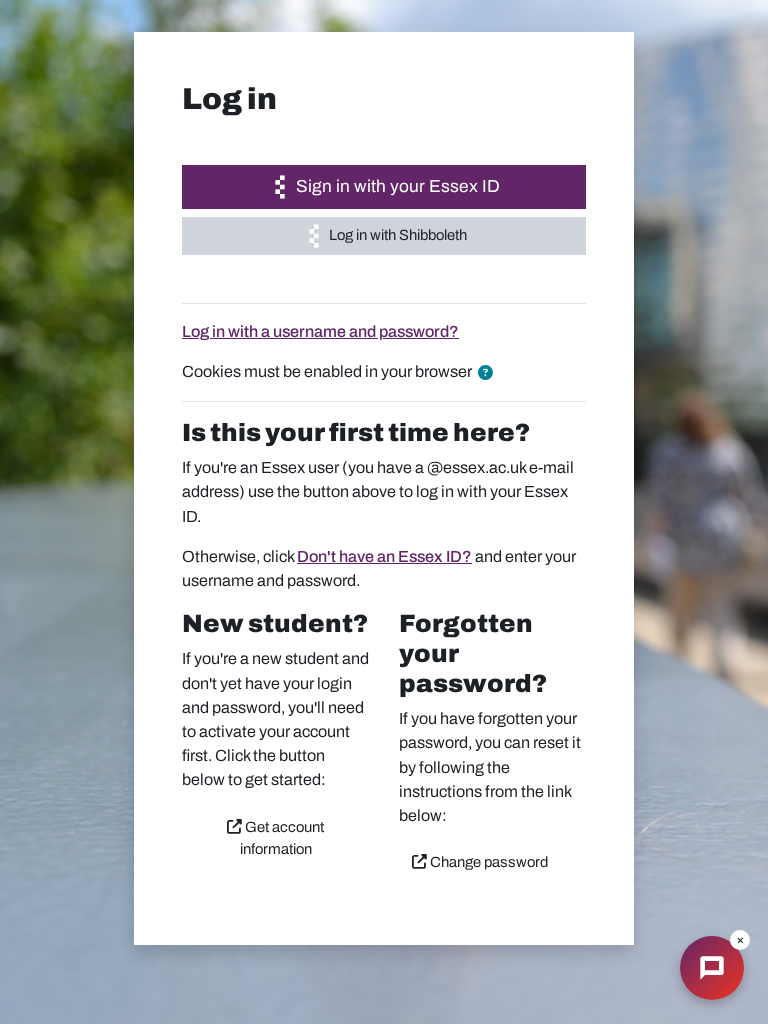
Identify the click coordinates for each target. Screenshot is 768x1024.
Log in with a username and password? (320, 331)
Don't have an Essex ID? (384, 556)
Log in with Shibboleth (396, 235)
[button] (489, 373)
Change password (487, 862)
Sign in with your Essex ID (396, 186)
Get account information (282, 838)
